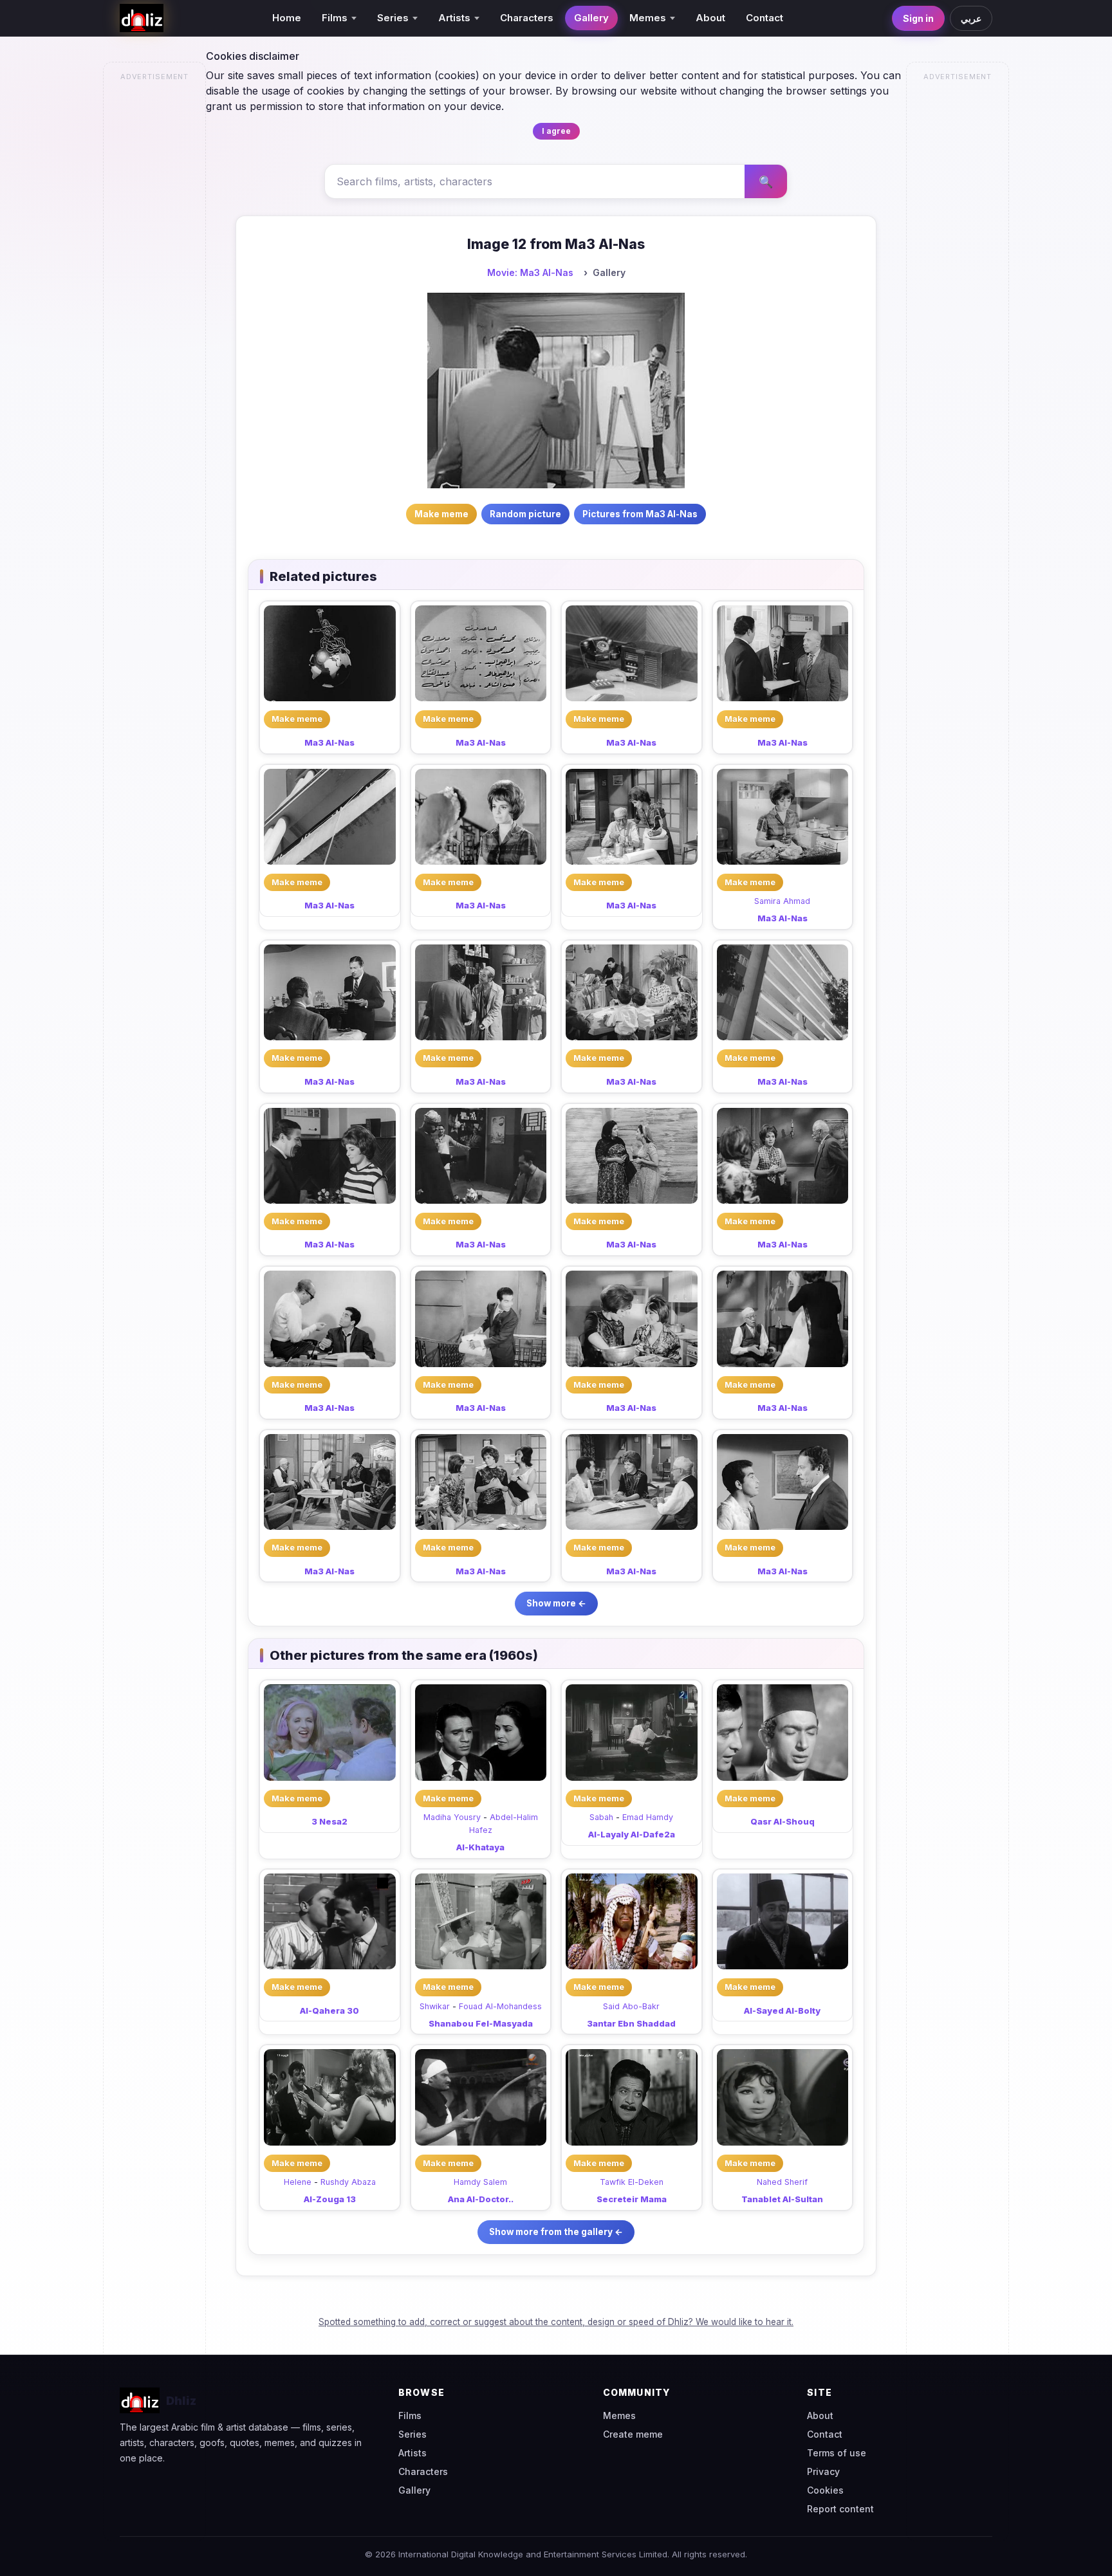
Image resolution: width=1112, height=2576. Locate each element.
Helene (298, 2182)
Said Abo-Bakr (631, 2006)
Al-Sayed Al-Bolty (782, 2010)
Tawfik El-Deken (632, 2182)
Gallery (591, 18)
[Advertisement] (155, 281)
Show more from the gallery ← (556, 2232)
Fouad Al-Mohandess (500, 2006)
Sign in (918, 18)
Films (410, 2415)
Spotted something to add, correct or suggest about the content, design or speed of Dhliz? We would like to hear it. (556, 2322)
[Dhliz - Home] (142, 18)
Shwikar (435, 2006)
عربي (971, 18)
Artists (412, 2453)
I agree (556, 131)
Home (287, 18)
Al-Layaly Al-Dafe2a (632, 1834)
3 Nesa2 (329, 1821)
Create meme (633, 2434)
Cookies (825, 2490)
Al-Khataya (480, 1847)
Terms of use (837, 2453)
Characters (527, 18)
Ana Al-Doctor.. (481, 2199)
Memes (619, 2415)
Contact (764, 18)
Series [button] (393, 18)
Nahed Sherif (782, 2182)
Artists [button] (454, 18)
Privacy (823, 2471)
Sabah (601, 1817)
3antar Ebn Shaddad (631, 2023)
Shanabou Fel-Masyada (481, 2023)
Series (412, 2434)
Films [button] (335, 18)
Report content (840, 2509)
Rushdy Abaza (348, 2182)
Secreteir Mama (632, 2199)
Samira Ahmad (782, 901)
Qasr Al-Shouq (783, 1821)
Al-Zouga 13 (330, 2199)
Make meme (297, 719)
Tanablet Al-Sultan (782, 2199)
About (710, 18)
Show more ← (556, 1603)
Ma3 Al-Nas (329, 742)
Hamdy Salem (480, 2182)
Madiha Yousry (452, 1817)
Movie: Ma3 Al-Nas (530, 272)
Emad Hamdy (648, 1817)
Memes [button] (648, 18)
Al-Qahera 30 (329, 2010)
